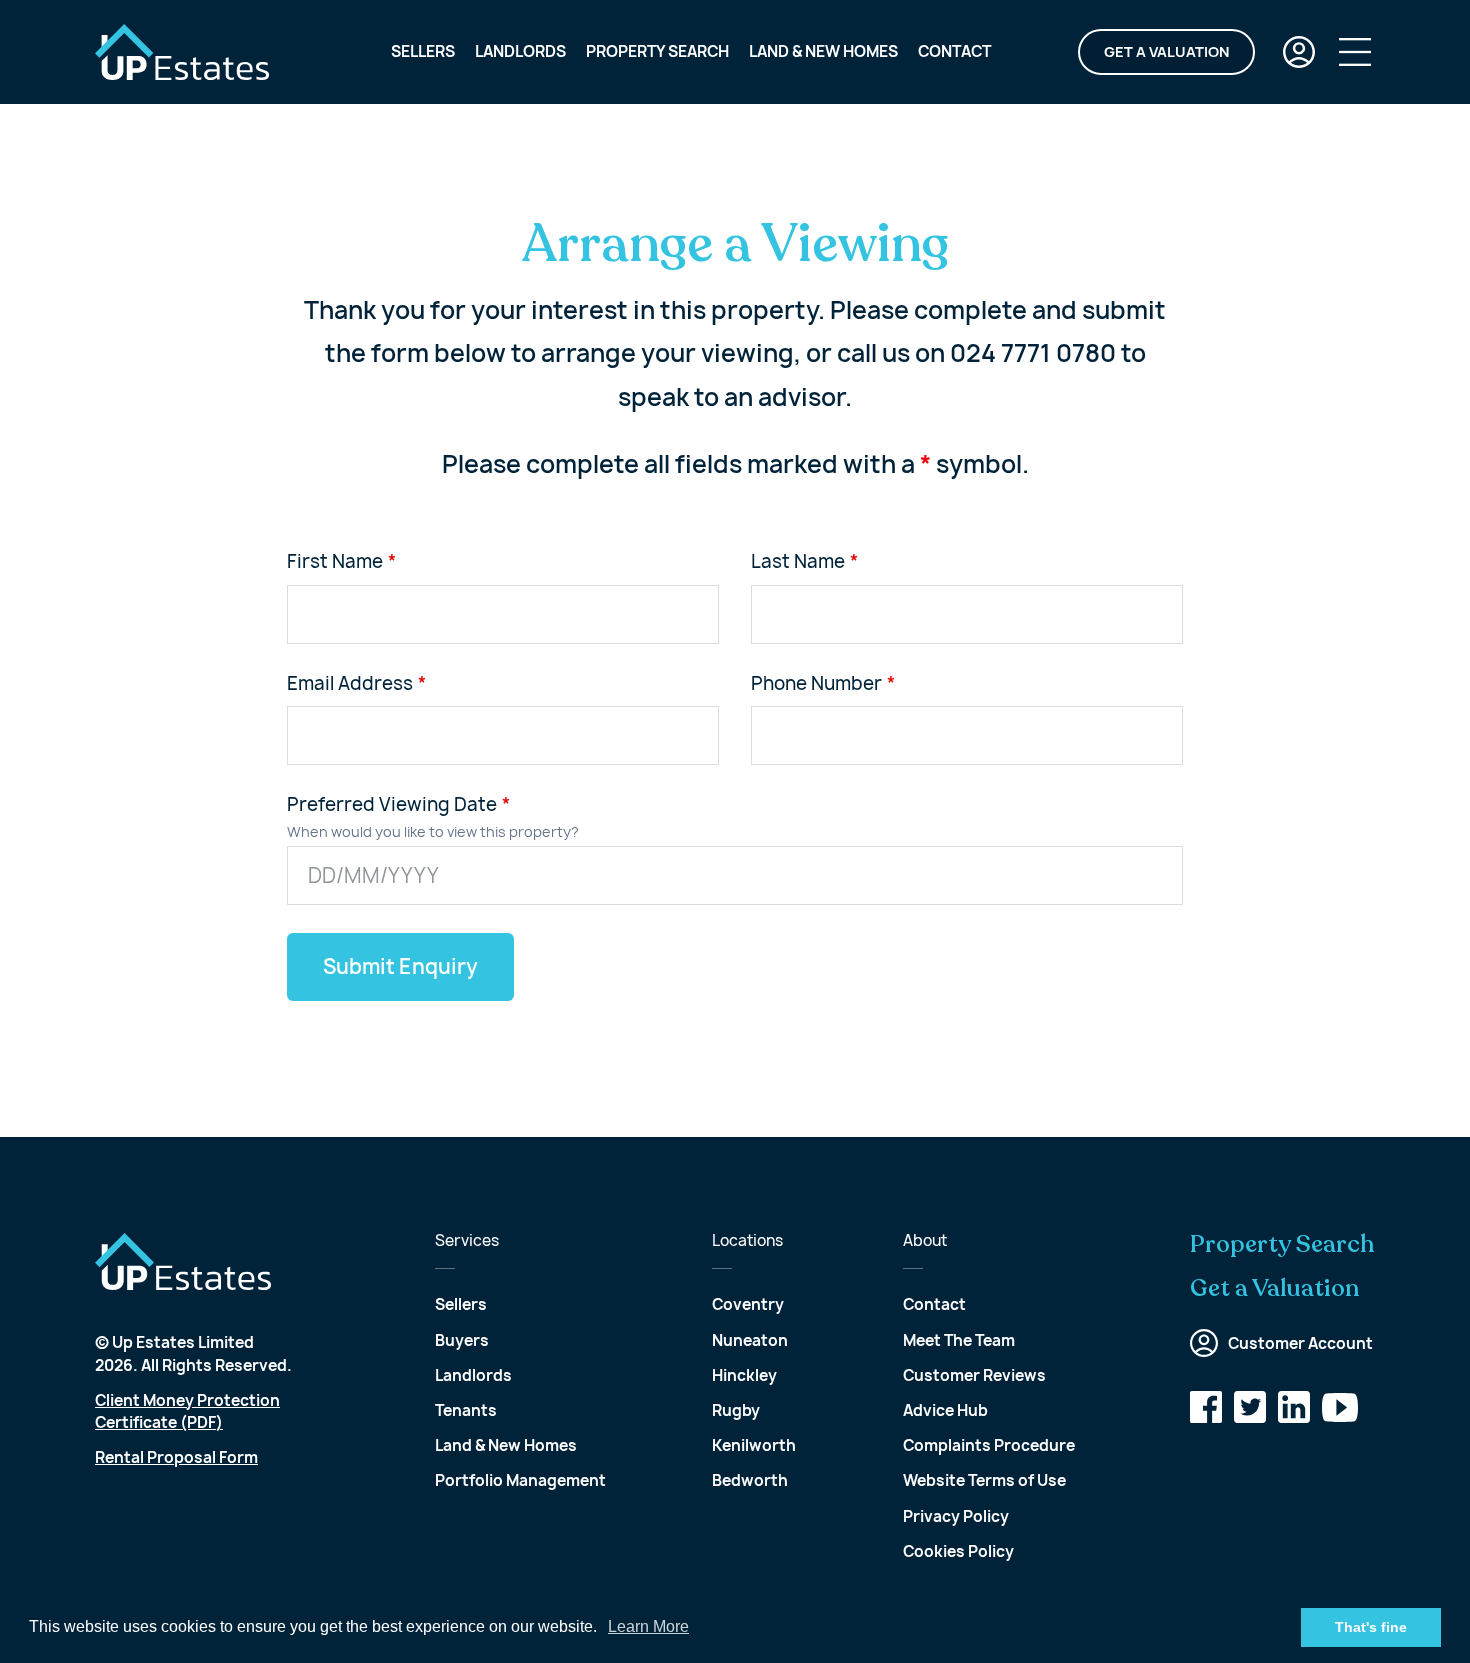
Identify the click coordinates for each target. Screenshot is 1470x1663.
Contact (954, 51)
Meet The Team (959, 1340)
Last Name (798, 562)
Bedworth (750, 1480)
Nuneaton (750, 1340)
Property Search (657, 51)
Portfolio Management (520, 1480)
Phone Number (816, 684)
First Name (335, 562)
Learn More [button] (648, 1626)
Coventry (748, 1304)
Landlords (520, 51)
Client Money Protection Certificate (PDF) (187, 1412)
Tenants (466, 1410)
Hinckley (744, 1375)
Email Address (350, 684)
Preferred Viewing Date (392, 805)
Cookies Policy (958, 1551)
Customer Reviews (974, 1375)
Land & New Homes (823, 51)
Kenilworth (754, 1445)
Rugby (736, 1410)
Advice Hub (945, 1410)
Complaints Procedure (989, 1445)
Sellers (423, 51)
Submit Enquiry (400, 966)
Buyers (462, 1340)
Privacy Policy (956, 1516)
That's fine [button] (1371, 1627)
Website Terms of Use (984, 1480)
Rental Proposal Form (176, 1457)
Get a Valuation (1166, 51)
